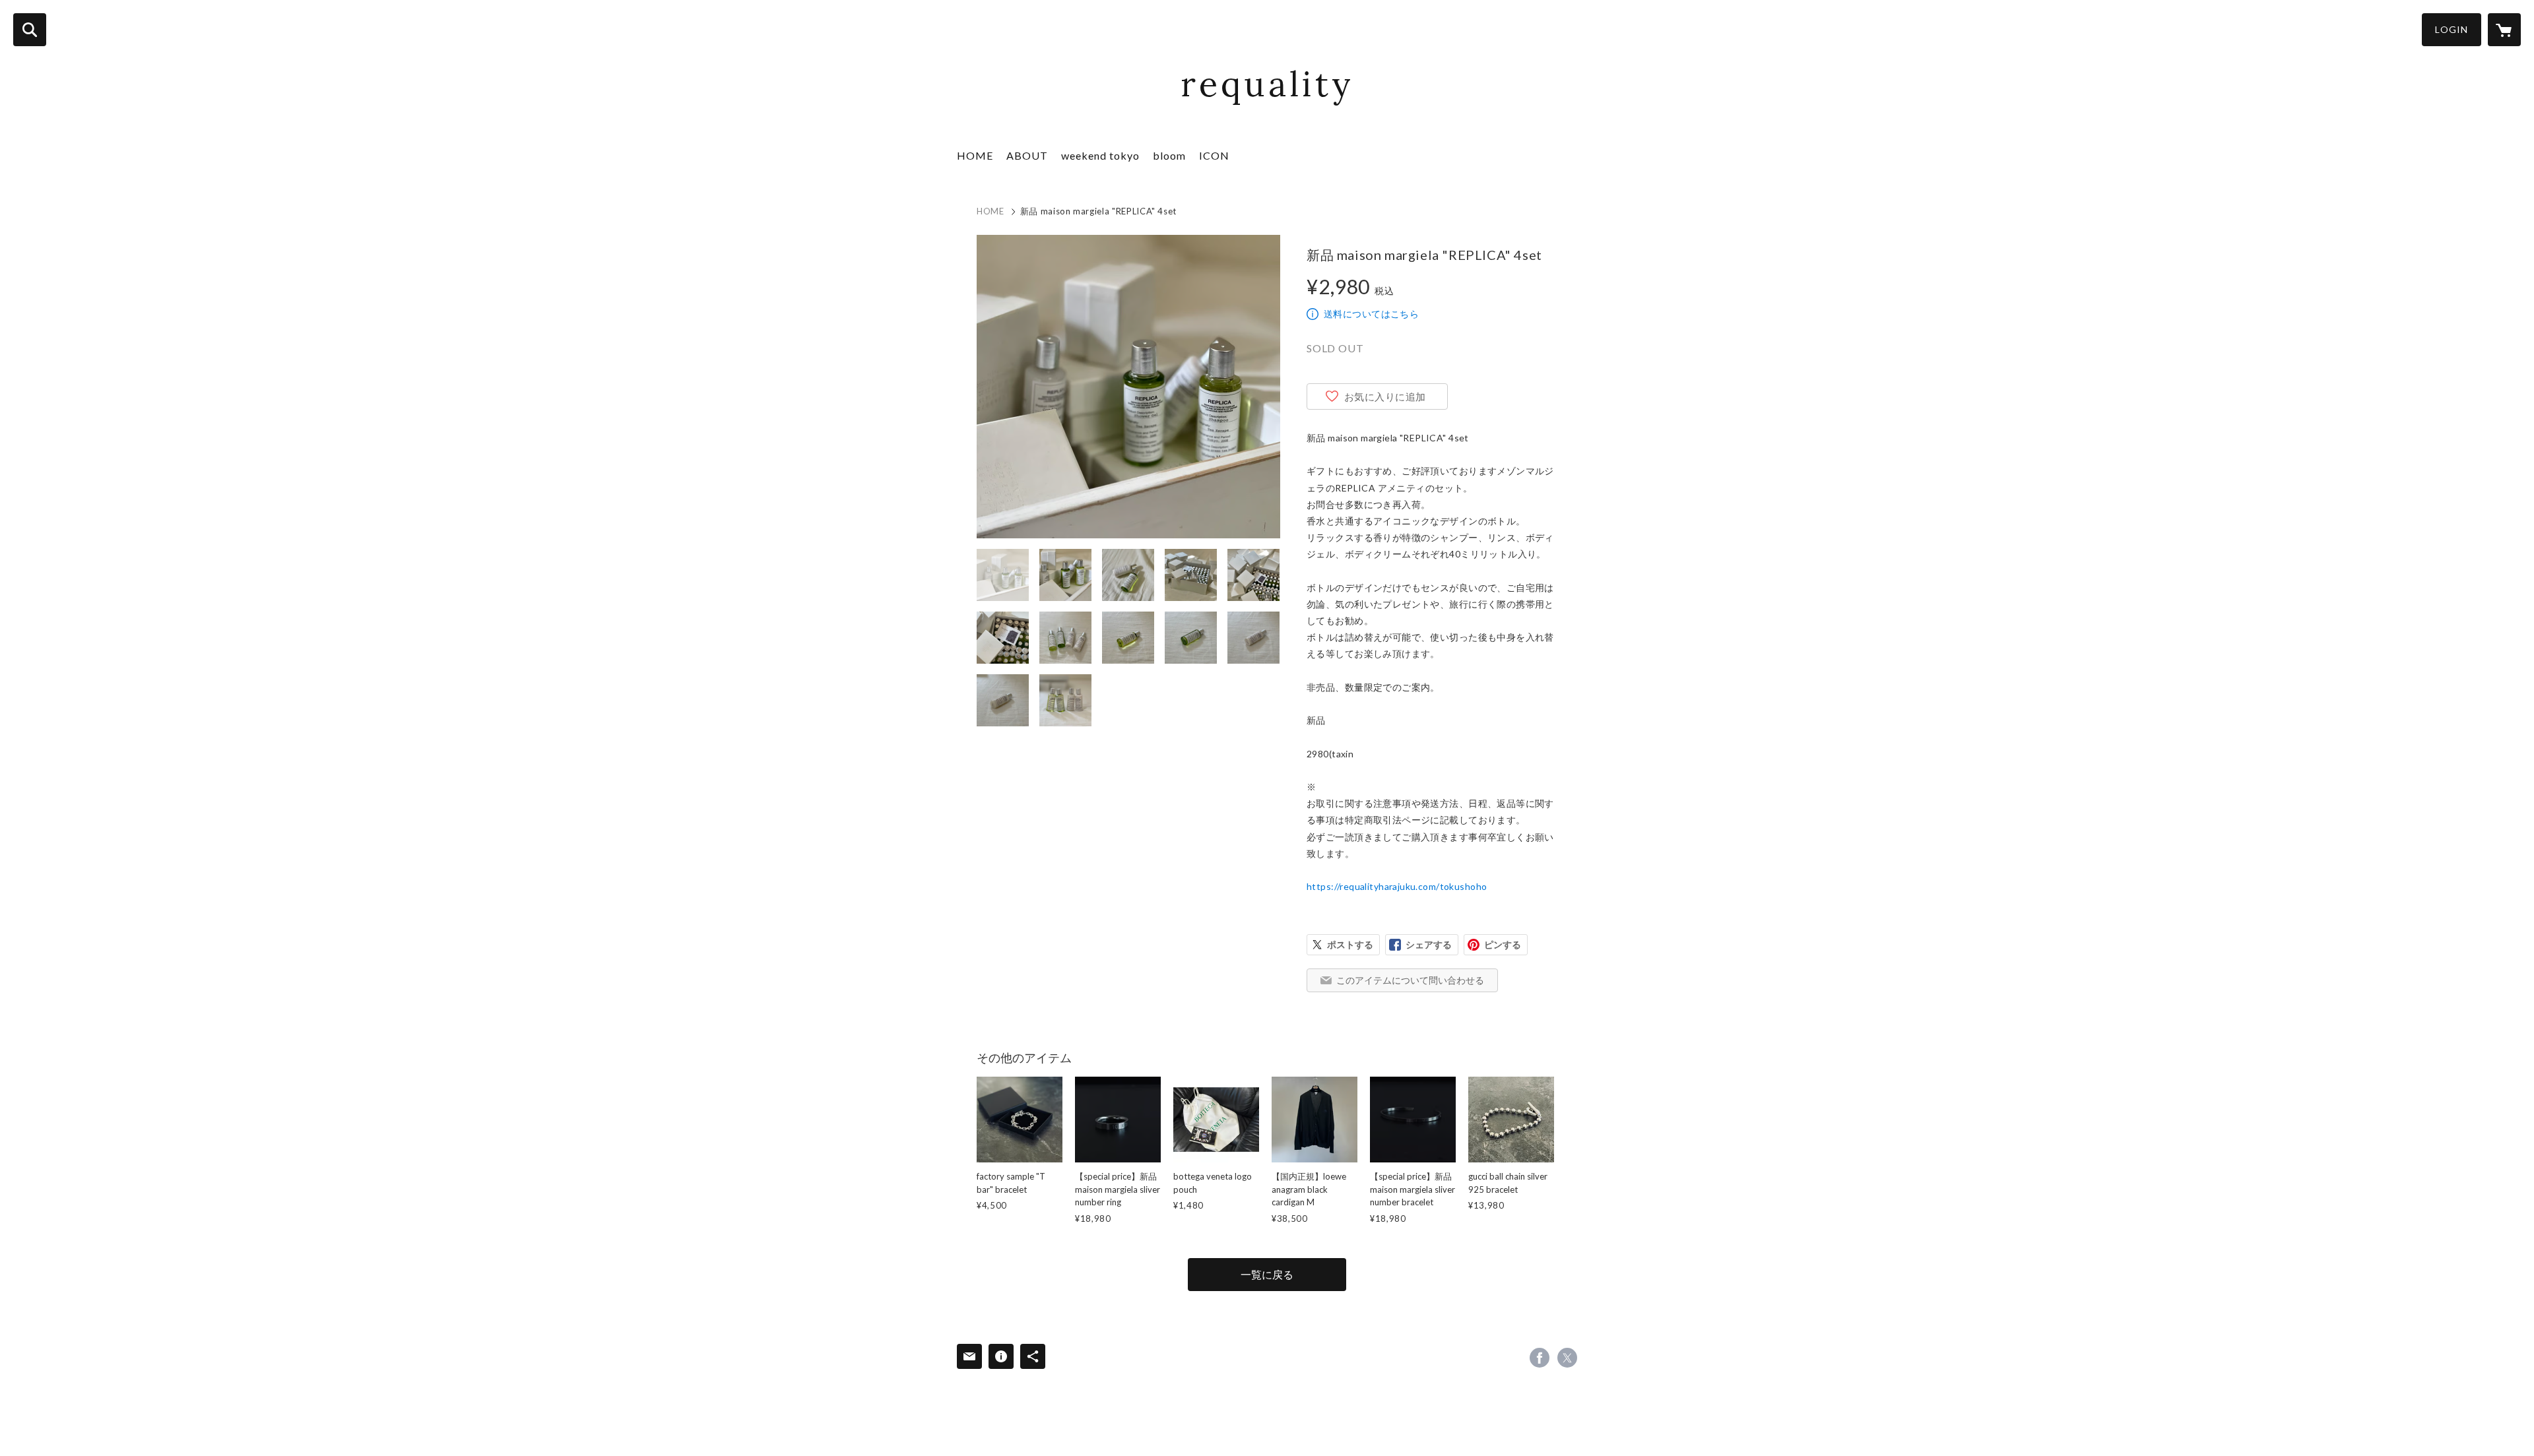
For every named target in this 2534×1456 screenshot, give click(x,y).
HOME (975, 155)
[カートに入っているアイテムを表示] (2504, 30)
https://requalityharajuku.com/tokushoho (1397, 886)
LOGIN (2452, 29)
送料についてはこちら (1371, 314)
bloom (1169, 155)
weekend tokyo (1100, 155)
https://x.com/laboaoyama (1567, 1358)
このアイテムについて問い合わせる (1410, 980)
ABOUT (1027, 155)
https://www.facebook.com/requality (1540, 1358)
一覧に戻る (1267, 1274)
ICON (1214, 155)
